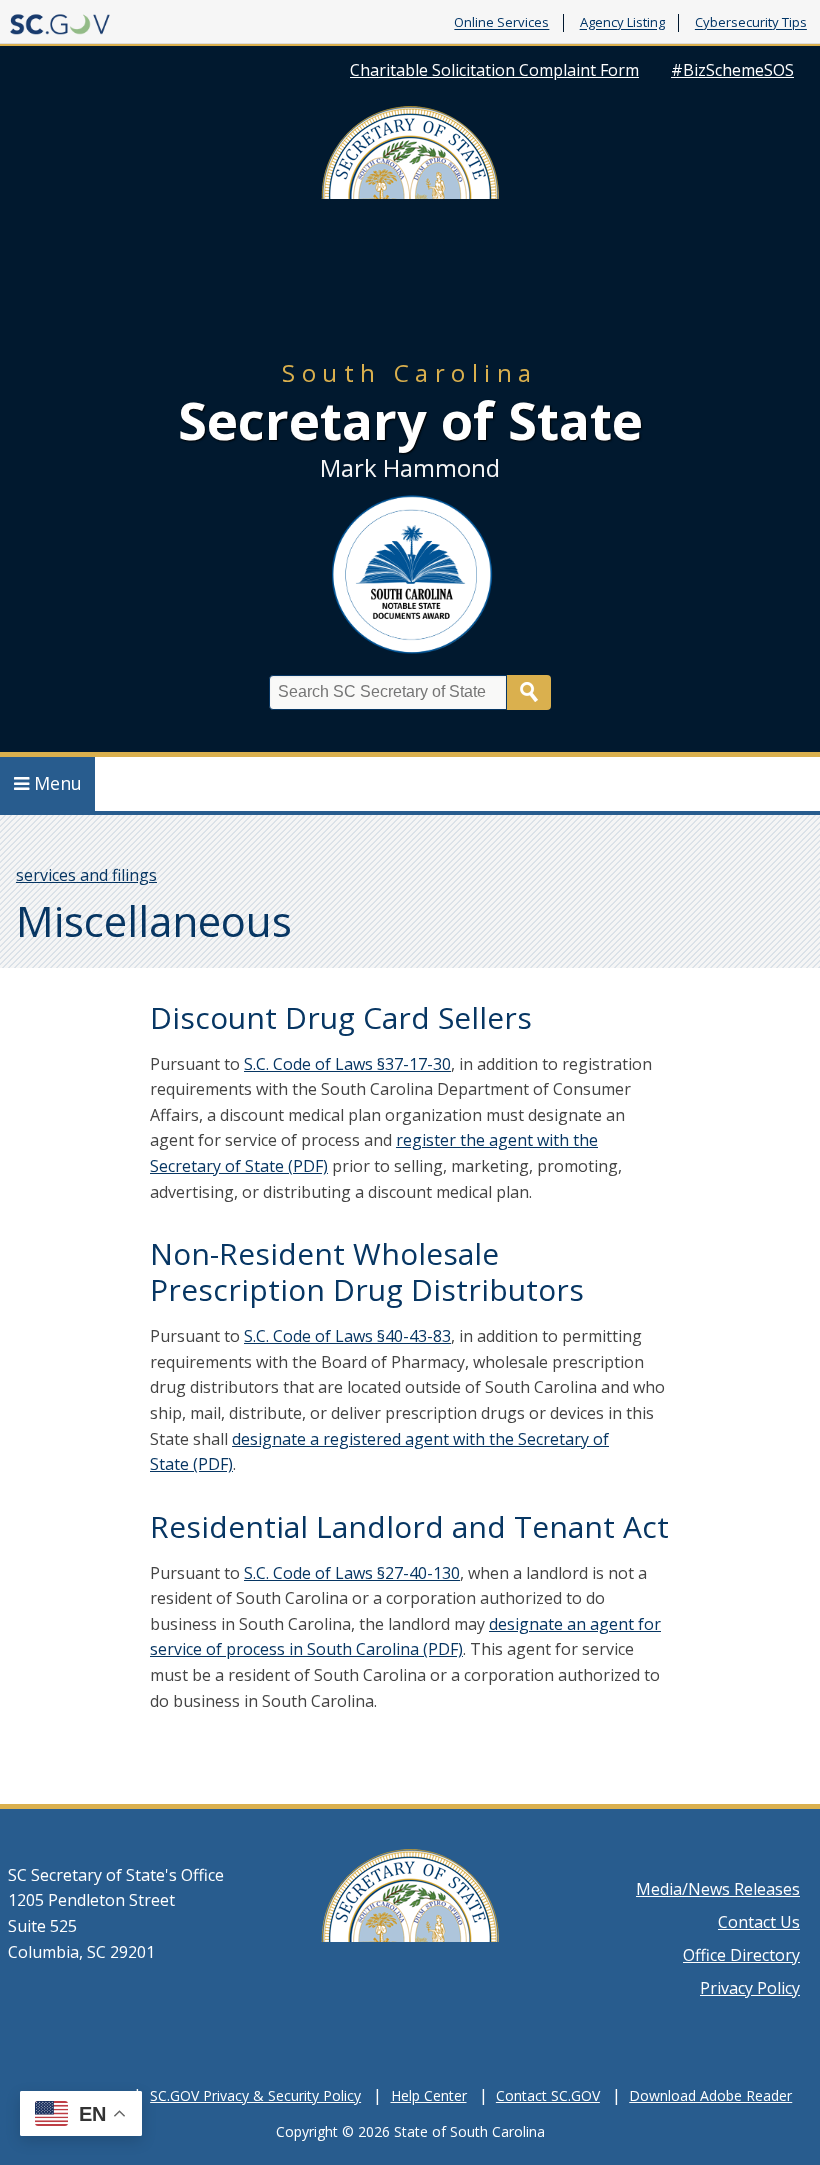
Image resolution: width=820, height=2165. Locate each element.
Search (529, 692)
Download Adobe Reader (710, 2095)
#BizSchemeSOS (732, 70)
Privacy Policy (750, 1988)
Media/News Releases (718, 1889)
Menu (58, 783)
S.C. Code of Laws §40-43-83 (347, 1336)
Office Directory (741, 1955)
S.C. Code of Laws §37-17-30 (347, 1064)
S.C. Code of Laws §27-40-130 (352, 1573)
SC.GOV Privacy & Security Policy (255, 2095)
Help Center (429, 2095)
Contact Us (759, 1922)
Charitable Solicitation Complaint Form (494, 70)
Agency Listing (622, 23)
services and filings (86, 875)
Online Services (501, 23)
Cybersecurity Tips (751, 23)
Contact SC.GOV (548, 2095)
